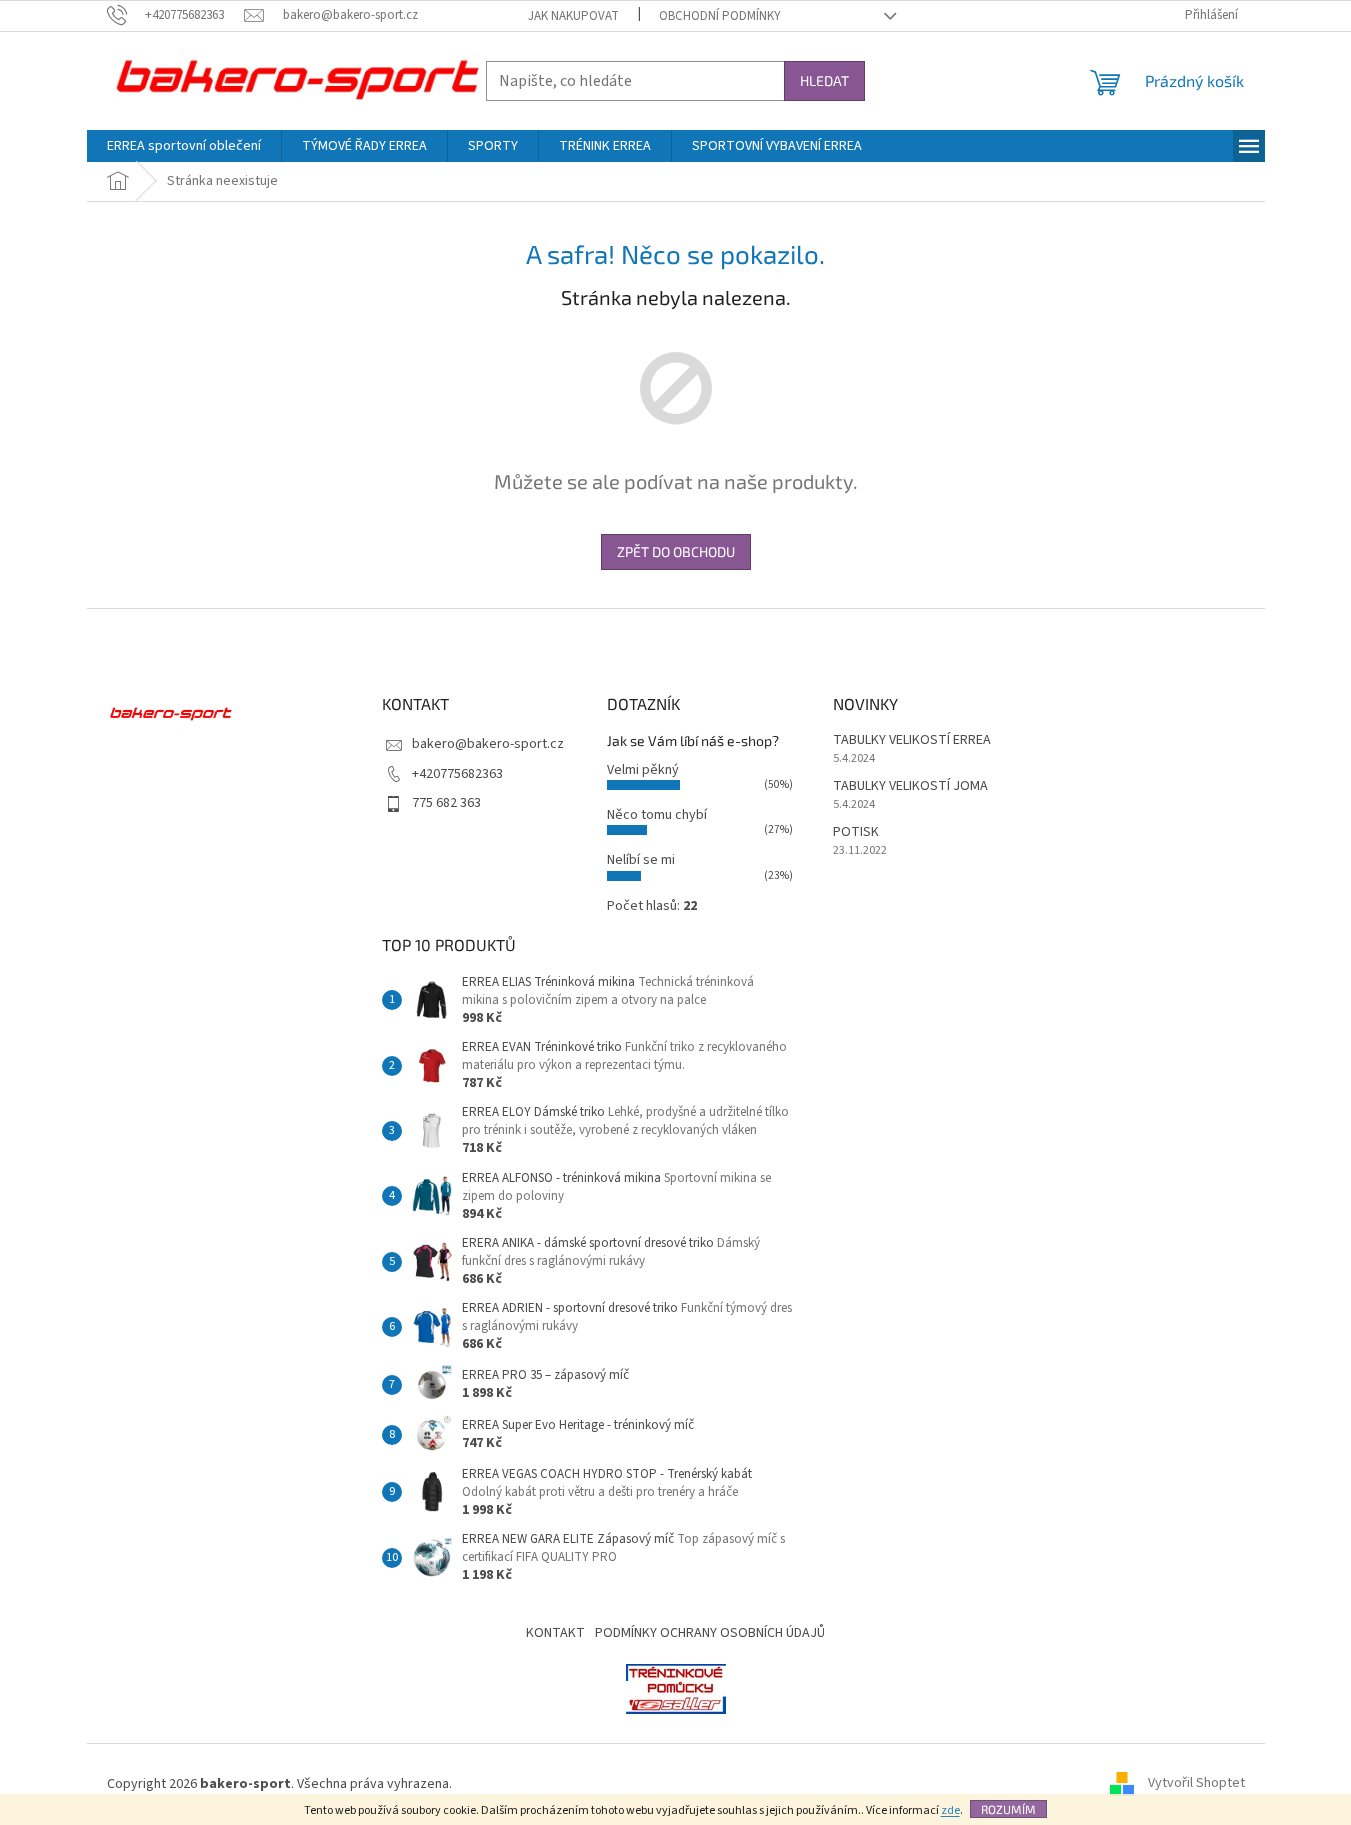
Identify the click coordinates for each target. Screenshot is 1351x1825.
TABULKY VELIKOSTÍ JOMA (910, 786)
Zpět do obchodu (676, 551)
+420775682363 (457, 774)
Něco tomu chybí (657, 815)
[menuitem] (184, 146)
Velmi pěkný (643, 770)
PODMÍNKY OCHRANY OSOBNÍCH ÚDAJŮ (710, 1633)
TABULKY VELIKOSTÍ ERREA (912, 740)
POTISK (856, 832)
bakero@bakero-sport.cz (488, 744)
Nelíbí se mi (641, 860)
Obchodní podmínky (720, 16)
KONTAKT (555, 1633)
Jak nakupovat (573, 16)
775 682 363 (446, 803)
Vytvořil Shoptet (1196, 1784)
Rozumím (1008, 1809)
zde (950, 1810)
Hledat (824, 80)
